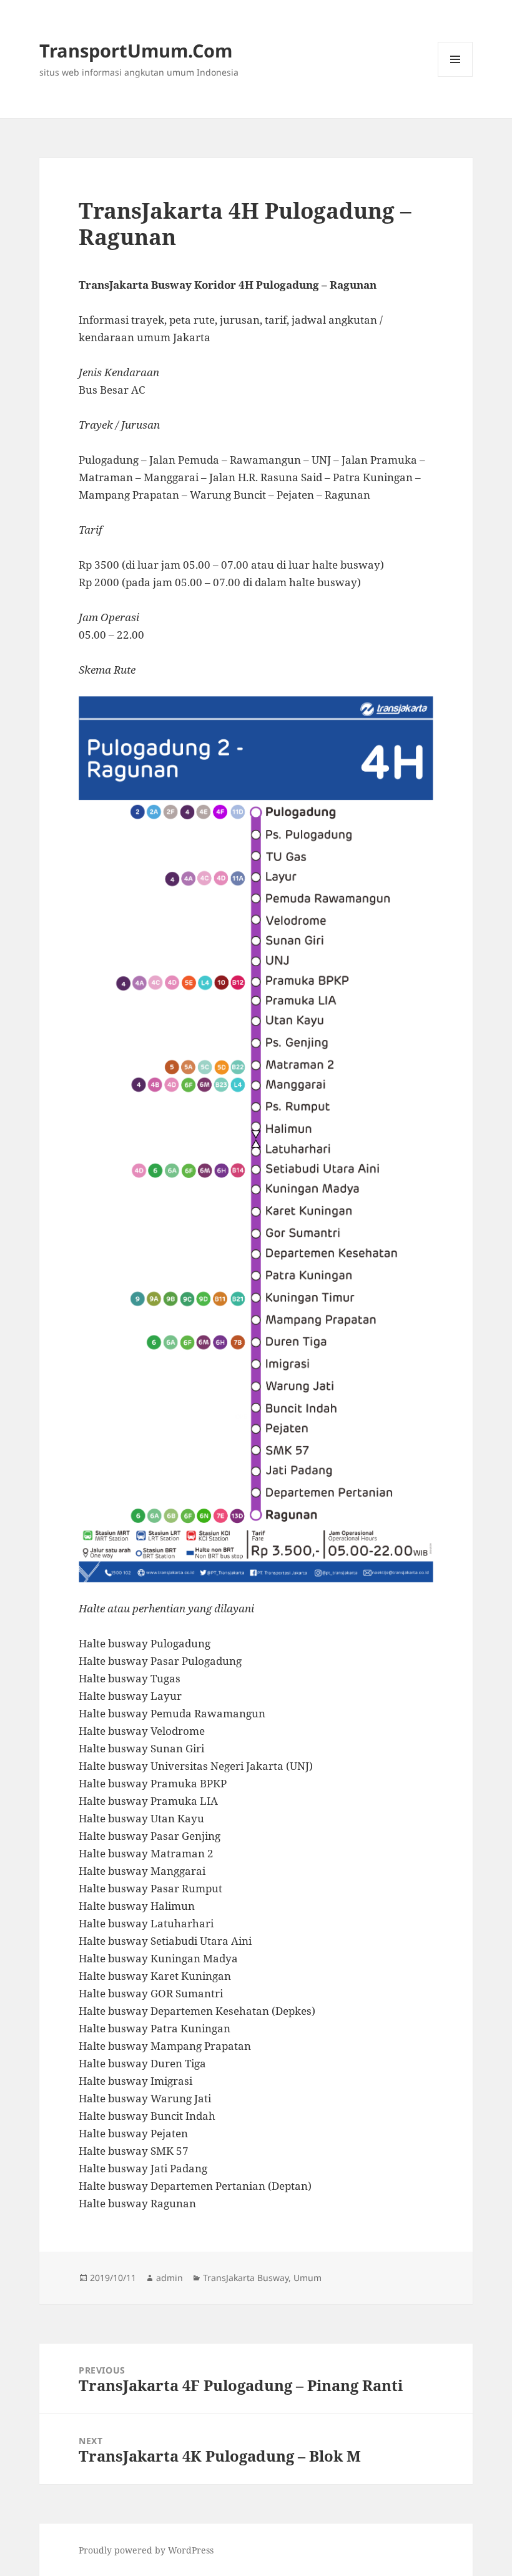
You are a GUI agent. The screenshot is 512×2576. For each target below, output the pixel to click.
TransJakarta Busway (246, 2278)
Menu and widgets (455, 77)
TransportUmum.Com (136, 50)
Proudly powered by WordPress (146, 2550)
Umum (308, 2278)
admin (170, 2278)
